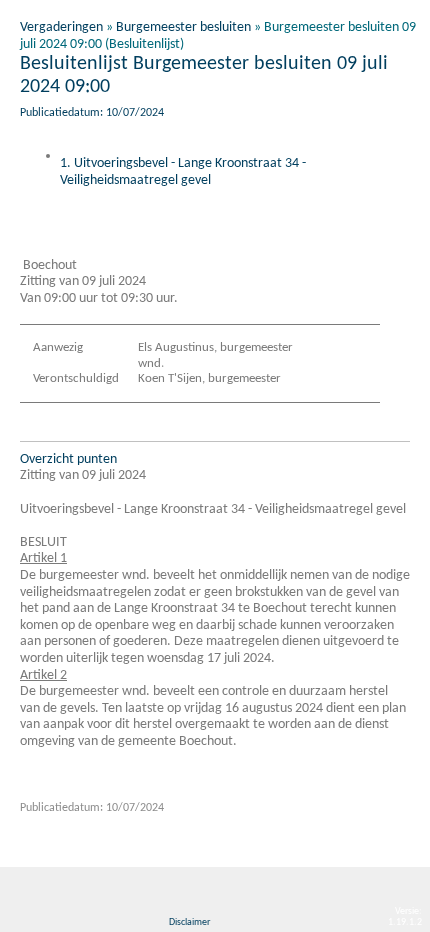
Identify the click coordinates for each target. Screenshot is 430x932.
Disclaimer (189, 922)
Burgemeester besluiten (183, 27)
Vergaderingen (61, 27)
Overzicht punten (68, 459)
